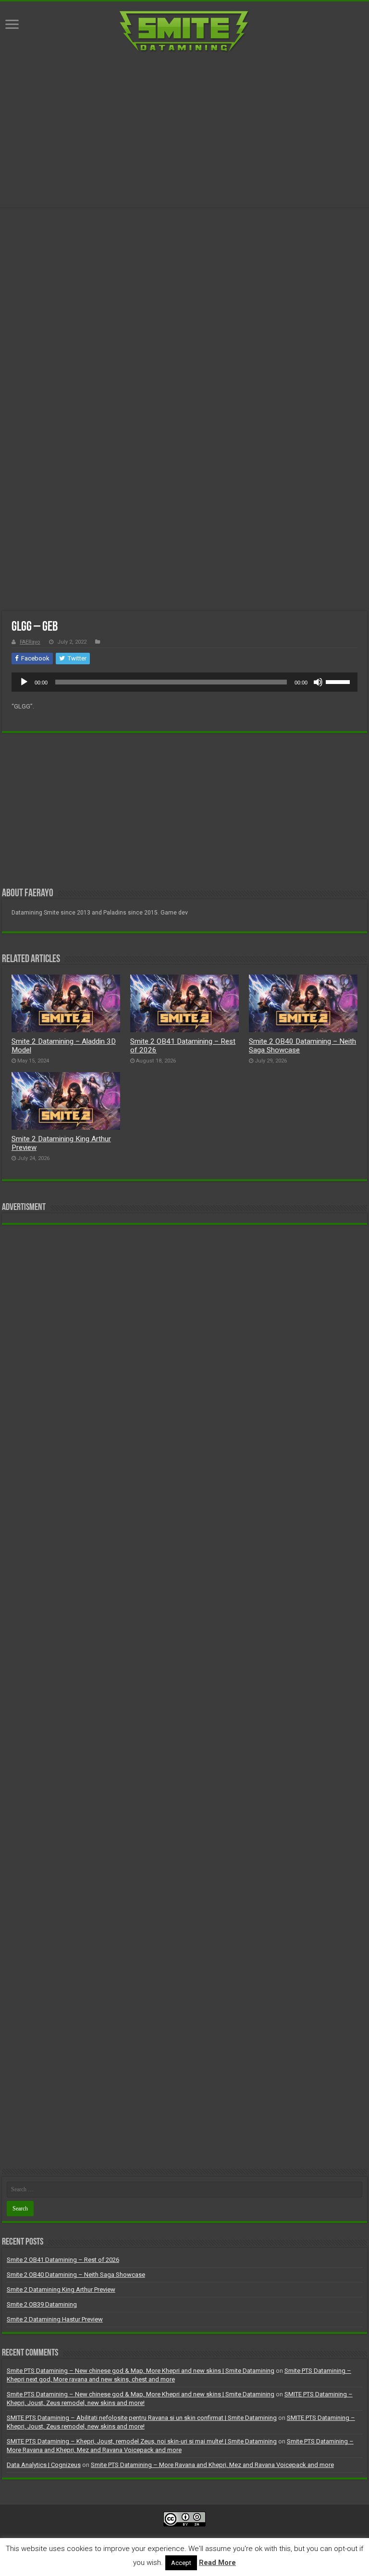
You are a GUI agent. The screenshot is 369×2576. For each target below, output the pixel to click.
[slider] (339, 681)
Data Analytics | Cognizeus (44, 2465)
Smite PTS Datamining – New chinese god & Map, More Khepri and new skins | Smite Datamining (141, 2371)
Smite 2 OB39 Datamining (42, 2304)
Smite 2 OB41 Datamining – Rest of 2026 (63, 2260)
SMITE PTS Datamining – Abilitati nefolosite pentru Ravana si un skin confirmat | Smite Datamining (142, 2418)
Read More (217, 2563)
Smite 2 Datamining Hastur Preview (55, 2319)
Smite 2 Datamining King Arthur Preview (61, 2289)
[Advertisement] (184, 130)
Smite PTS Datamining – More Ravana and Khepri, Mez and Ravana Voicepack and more (212, 2465)
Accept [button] (181, 2563)
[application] (184, 682)
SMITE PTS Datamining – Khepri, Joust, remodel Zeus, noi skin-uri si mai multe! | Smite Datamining (142, 2441)
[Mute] (318, 682)
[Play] (24, 682)
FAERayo (30, 642)
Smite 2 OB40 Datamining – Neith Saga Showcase (76, 2275)
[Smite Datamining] (184, 32)
